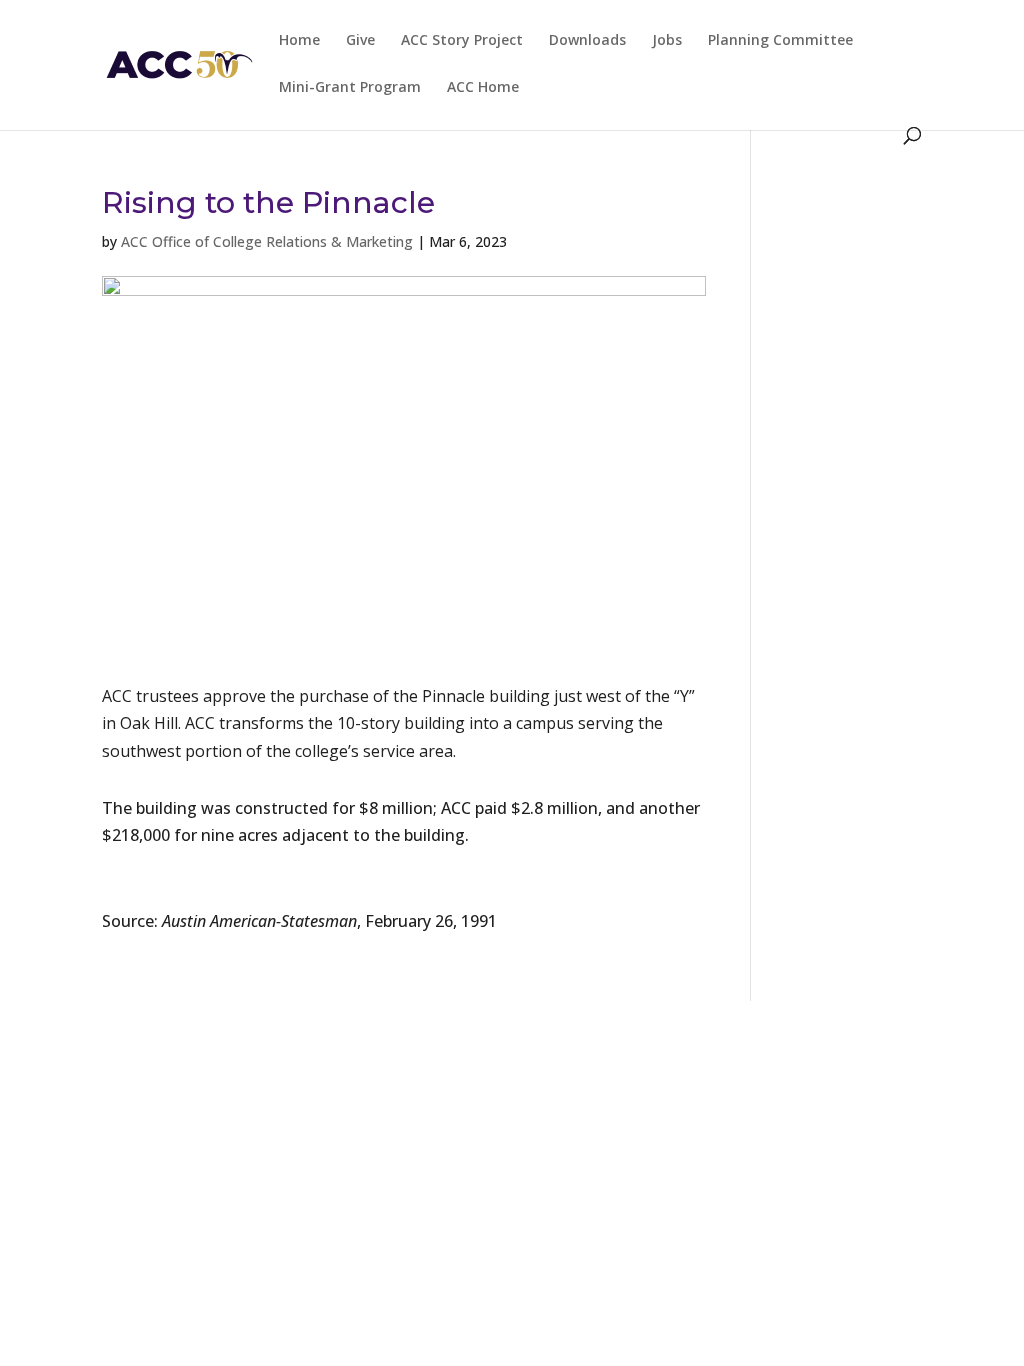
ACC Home (483, 88)
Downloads (587, 41)
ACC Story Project (462, 41)
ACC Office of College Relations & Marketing (267, 241)
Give (360, 41)
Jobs (667, 41)
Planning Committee (780, 41)
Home (299, 41)
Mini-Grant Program (350, 88)
